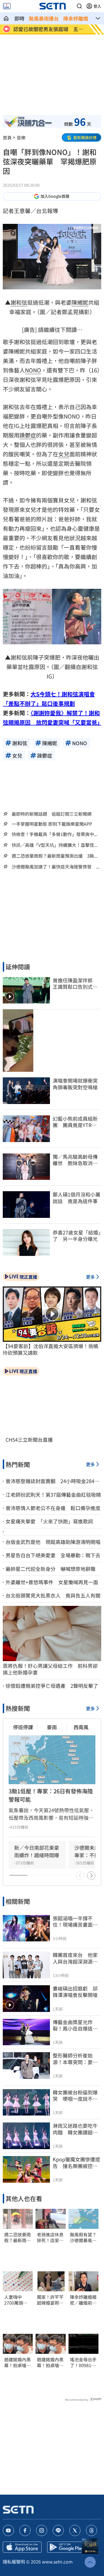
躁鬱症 (28, 435)
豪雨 (52, 1727)
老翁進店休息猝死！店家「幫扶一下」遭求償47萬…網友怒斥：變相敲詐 (50, 2237)
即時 (19, 18)
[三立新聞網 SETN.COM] (6, 18)
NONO (33, 370)
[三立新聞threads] (92, 2530)
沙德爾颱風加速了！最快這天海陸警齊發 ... (55, 867)
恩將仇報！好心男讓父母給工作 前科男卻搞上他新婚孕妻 (50, 1669)
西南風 (81, 1727)
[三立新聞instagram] (42, 2530)
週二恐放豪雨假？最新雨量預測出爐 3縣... (54, 856)
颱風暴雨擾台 (44, 18)
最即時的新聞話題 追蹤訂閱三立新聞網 (52, 814)
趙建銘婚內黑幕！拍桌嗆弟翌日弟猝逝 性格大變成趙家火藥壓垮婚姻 (17, 2362)
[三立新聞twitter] (75, 2530)
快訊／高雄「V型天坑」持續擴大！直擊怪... (54, 845)
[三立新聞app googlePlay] (67, 2547)
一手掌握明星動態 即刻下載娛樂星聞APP (52, 824)
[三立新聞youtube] (8, 2530)
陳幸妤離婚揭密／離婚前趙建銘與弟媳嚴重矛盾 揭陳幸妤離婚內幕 (83, 2300)
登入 (97, 6)
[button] (79, 6)
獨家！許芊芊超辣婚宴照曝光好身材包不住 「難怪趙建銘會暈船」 (50, 2300)
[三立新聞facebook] (25, 2530)
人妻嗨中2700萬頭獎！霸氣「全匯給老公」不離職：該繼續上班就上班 (17, 2300)
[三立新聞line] (58, 2530)
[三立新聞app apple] (22, 2547)
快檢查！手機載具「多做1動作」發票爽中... (54, 834)
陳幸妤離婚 (76, 18)
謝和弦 (19, 302)
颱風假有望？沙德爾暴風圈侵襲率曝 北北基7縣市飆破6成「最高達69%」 (83, 2237)
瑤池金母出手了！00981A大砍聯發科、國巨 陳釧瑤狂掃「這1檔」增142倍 (83, 2362)
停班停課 (23, 1727)
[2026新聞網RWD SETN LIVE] (7, 6)
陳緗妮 (80, 302)
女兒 (64, 454)
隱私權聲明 (14, 2562)
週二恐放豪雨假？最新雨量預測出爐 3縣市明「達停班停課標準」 (17, 2237)
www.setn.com (57, 2562)
